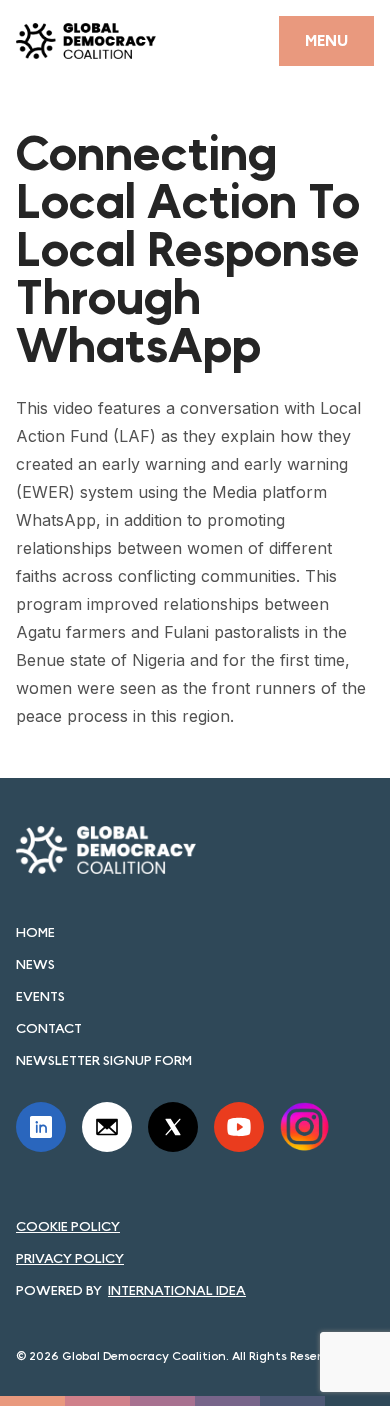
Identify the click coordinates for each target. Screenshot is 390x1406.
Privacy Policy (70, 1258)
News (35, 964)
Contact (49, 1028)
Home (35, 932)
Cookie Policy (68, 1226)
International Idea (177, 1290)
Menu (326, 40)
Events (40, 996)
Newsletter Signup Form (104, 1060)
